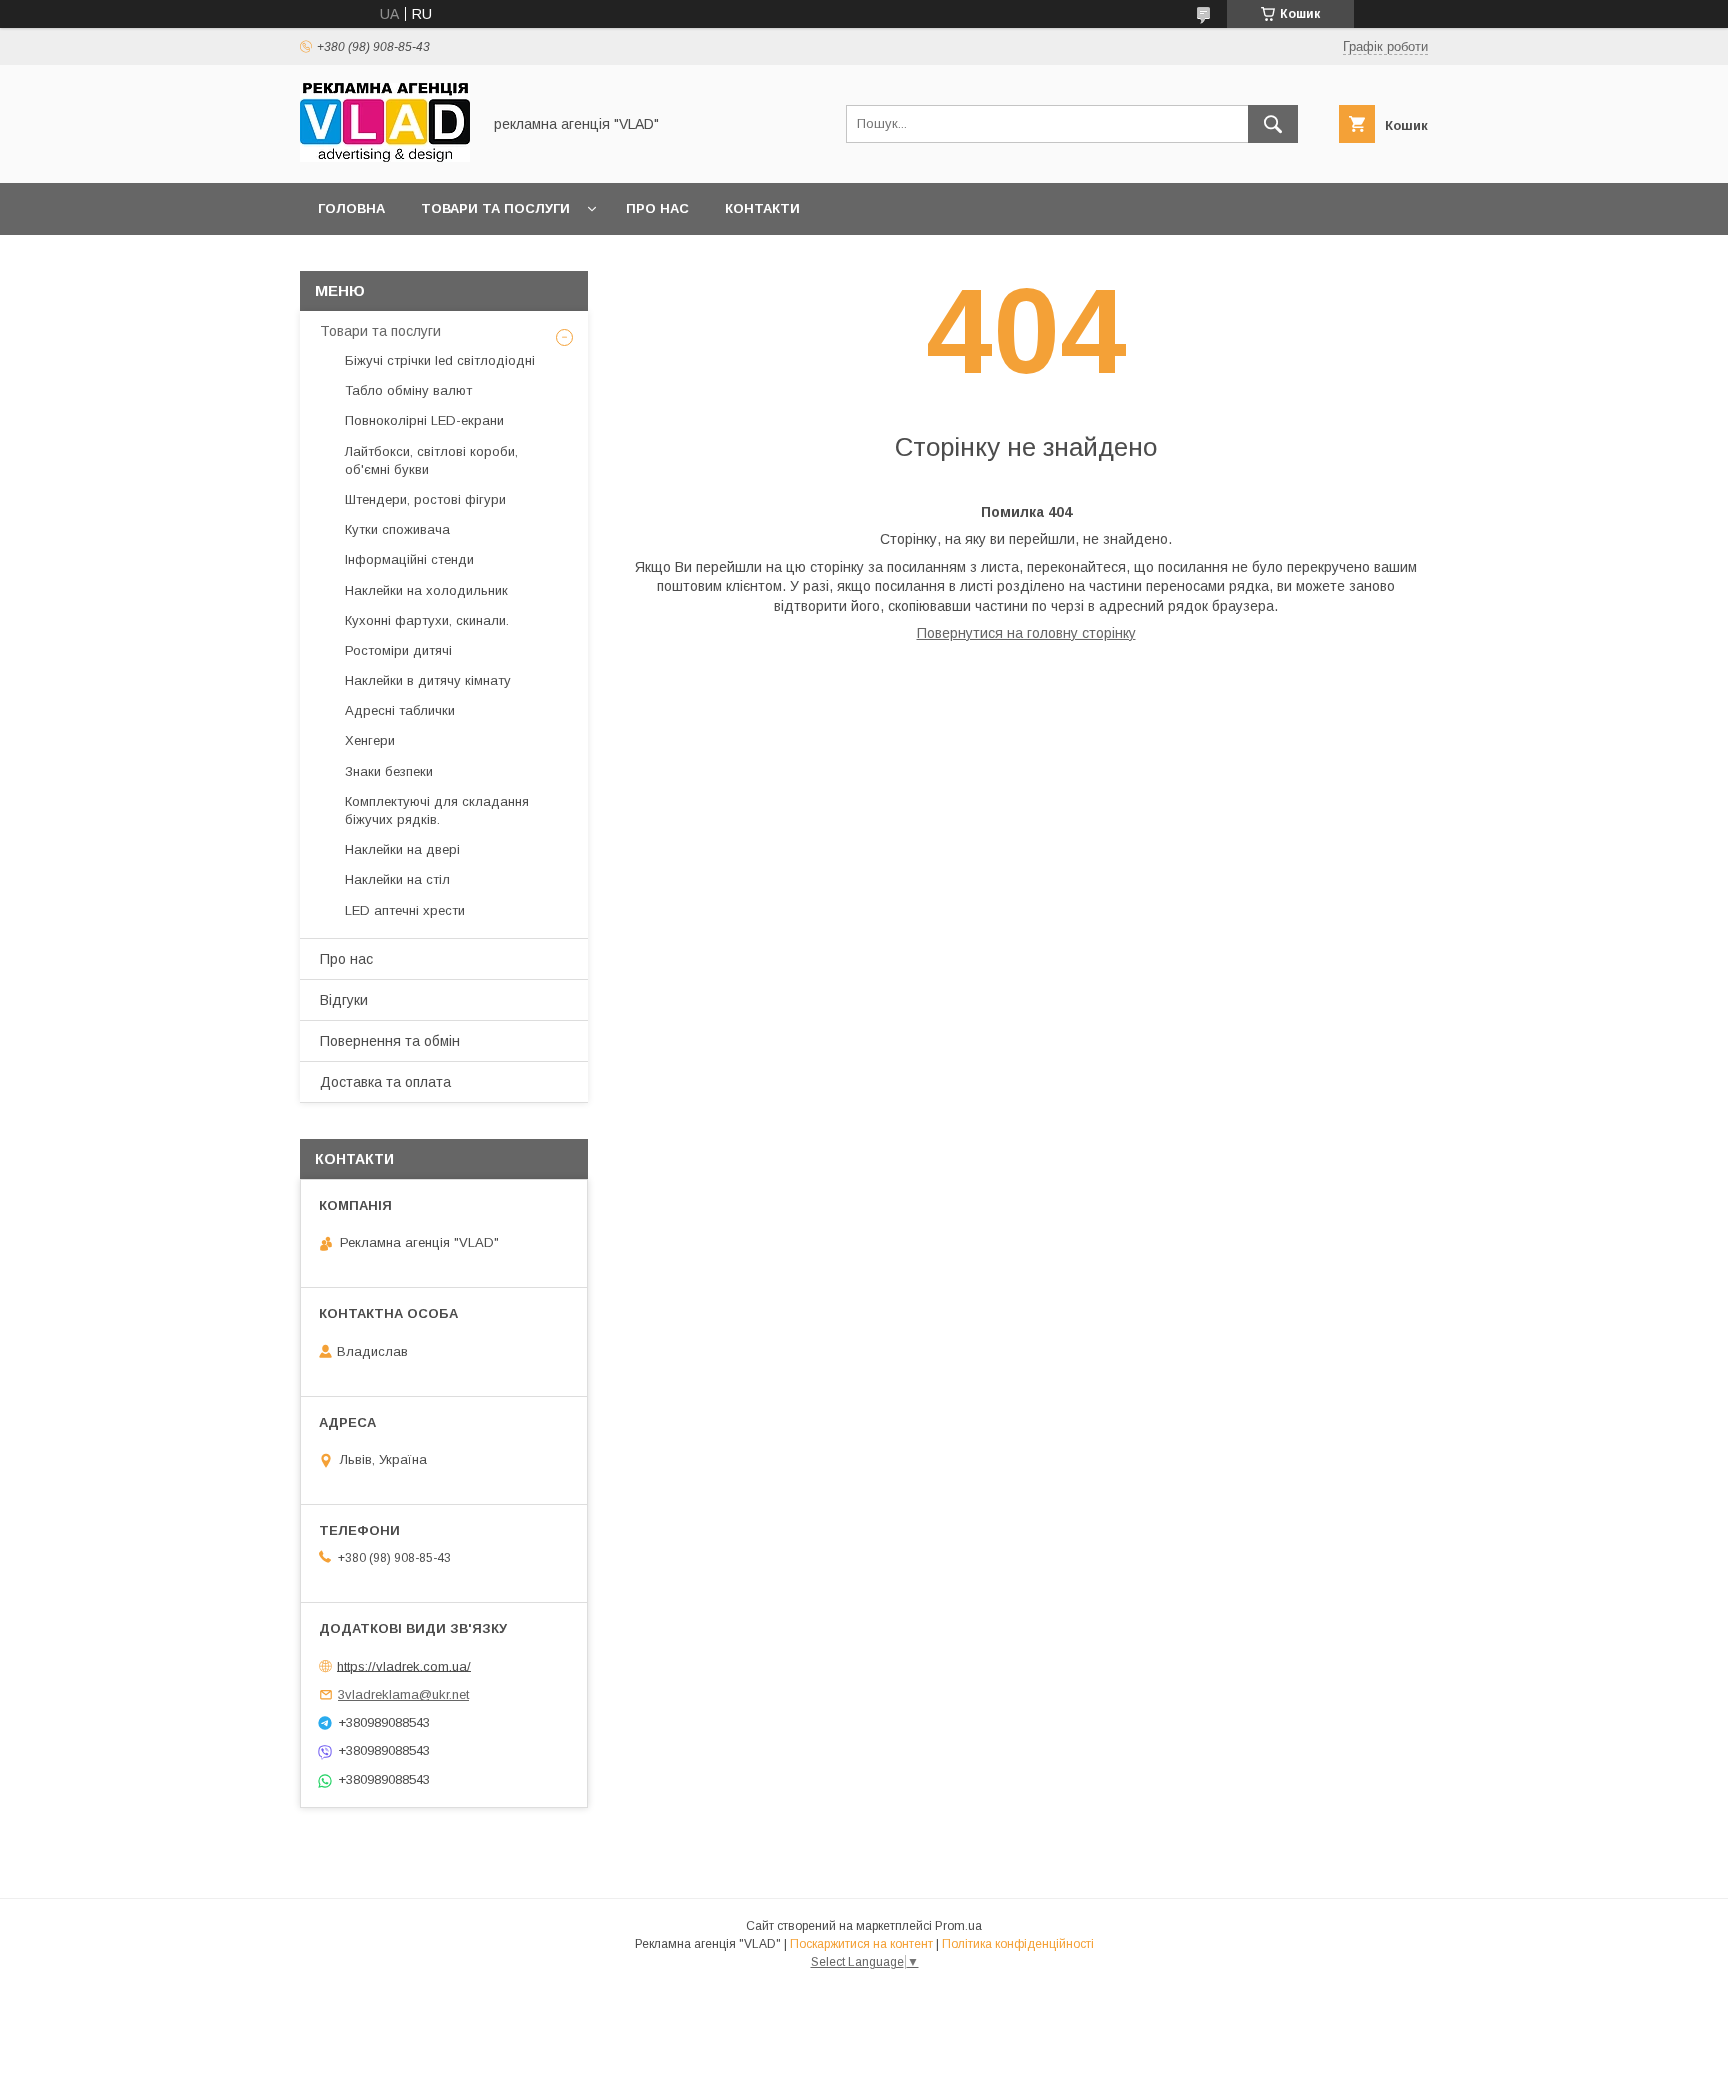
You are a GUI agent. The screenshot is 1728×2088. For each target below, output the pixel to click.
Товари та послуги (495, 208)
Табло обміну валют (408, 390)
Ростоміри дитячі (398, 650)
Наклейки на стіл (397, 879)
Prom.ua (958, 1926)
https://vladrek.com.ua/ (404, 1665)
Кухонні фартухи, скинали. (427, 620)
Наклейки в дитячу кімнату (428, 680)
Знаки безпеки (389, 771)
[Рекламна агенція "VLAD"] (385, 157)
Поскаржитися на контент (861, 1944)
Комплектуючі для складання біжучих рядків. (437, 810)
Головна (351, 208)
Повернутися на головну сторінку (1026, 633)
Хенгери (370, 740)
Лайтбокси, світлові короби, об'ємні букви (431, 460)
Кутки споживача (397, 529)
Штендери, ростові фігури (425, 499)
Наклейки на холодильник (426, 590)
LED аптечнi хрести (405, 910)
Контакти (762, 208)
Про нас (657, 208)
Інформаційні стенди (409, 559)
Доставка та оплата (385, 1082)
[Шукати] (1273, 124)
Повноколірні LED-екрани (424, 420)
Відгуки (344, 1000)
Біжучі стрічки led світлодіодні (440, 360)
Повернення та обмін (390, 1041)
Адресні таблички (400, 710)
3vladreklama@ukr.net (403, 1694)
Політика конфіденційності (1018, 1944)
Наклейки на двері (402, 849)
